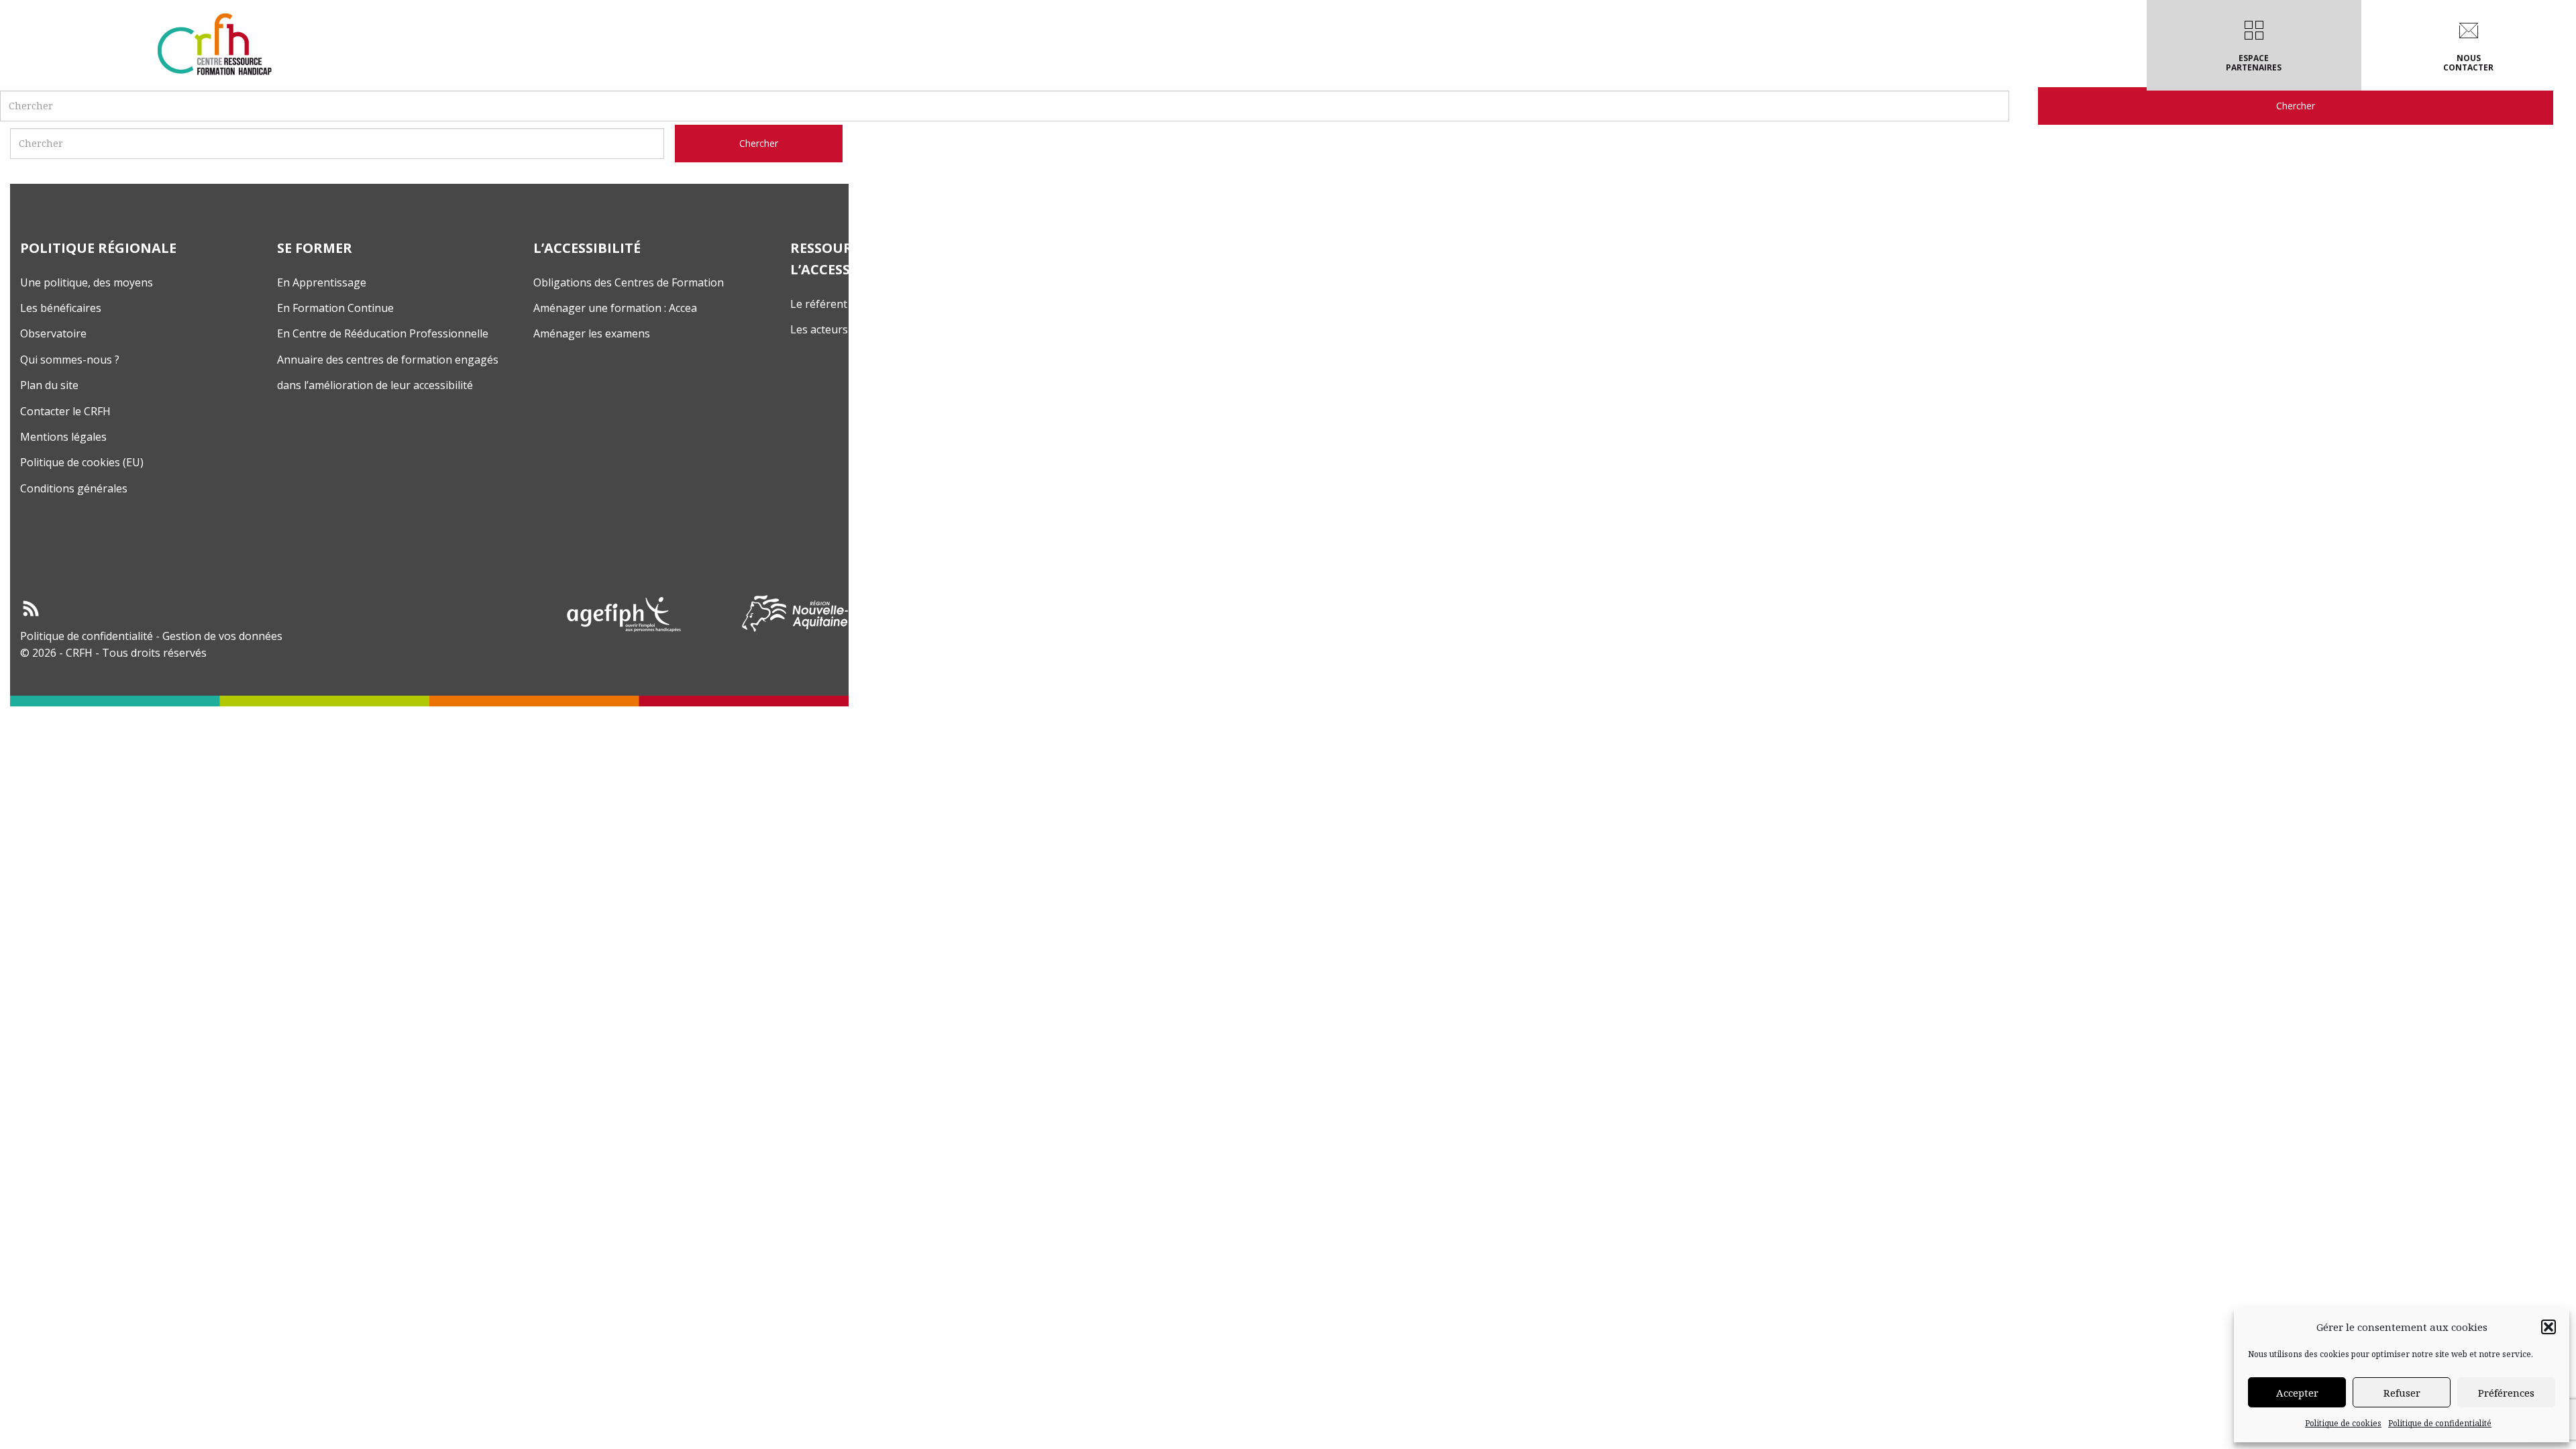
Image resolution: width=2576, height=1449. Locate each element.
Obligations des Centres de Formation (629, 282)
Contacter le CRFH (65, 411)
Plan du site (49, 385)
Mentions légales (63, 437)
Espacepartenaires (2254, 63)
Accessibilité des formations (1295, 63)
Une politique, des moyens (87, 282)
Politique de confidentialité (2440, 1423)
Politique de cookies (2343, 1423)
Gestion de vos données (222, 636)
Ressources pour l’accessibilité (1495, 63)
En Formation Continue (335, 308)
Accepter (2297, 1393)
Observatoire (53, 333)
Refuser (2402, 1393)
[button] (2548, 1327)
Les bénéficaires (61, 308)
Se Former (1156, 63)
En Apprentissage (322, 282)
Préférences (2506, 1393)
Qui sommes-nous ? (70, 360)
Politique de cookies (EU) (82, 462)
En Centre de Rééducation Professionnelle (383, 333)
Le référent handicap (843, 304)
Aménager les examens (592, 333)
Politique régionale (1042, 63)
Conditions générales (74, 488)
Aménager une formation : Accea (615, 308)
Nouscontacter (2468, 63)
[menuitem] (1045, 45)
